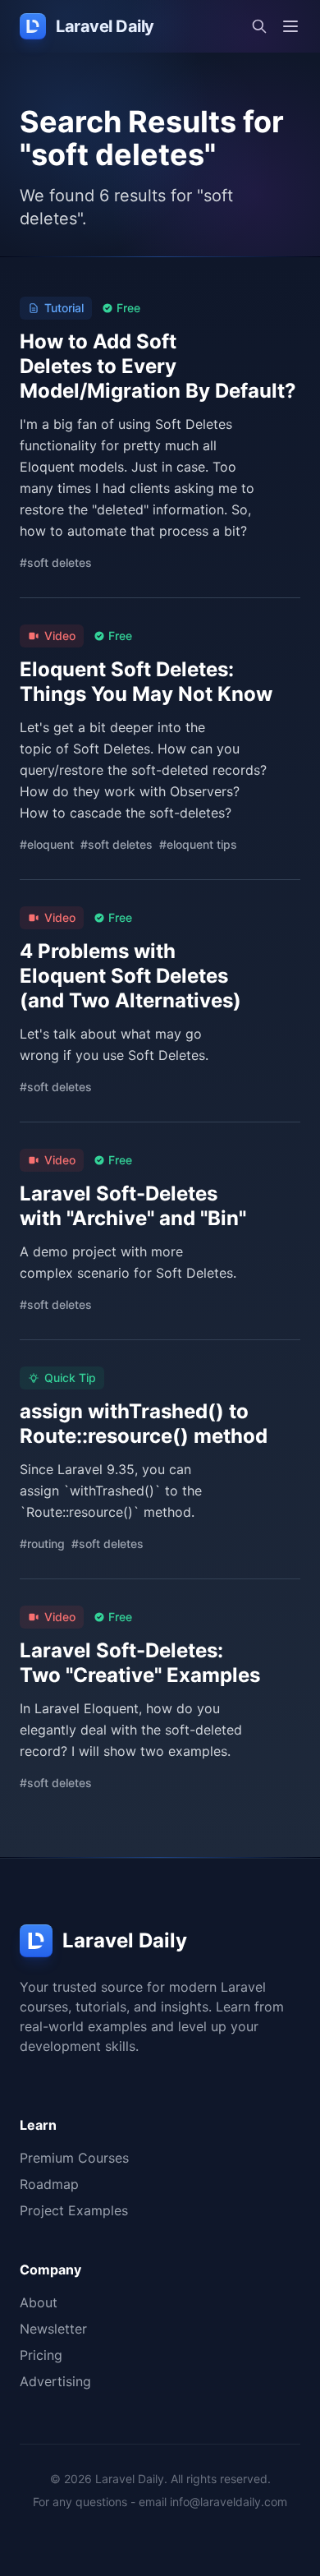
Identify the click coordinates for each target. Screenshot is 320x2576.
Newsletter (53, 2329)
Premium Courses (74, 2158)
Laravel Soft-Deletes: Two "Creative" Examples (140, 1663)
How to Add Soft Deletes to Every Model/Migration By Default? (158, 366)
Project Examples (74, 2210)
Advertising (55, 2381)
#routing (42, 1544)
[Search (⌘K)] (259, 26)
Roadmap (49, 2184)
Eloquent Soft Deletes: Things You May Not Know (146, 682)
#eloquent (47, 844)
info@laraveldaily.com (229, 2502)
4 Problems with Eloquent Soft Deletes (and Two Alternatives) (130, 976)
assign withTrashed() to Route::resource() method (144, 1424)
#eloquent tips (198, 844)
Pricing (41, 2355)
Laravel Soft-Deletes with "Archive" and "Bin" (133, 1206)
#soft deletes (56, 562)
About (39, 2302)
